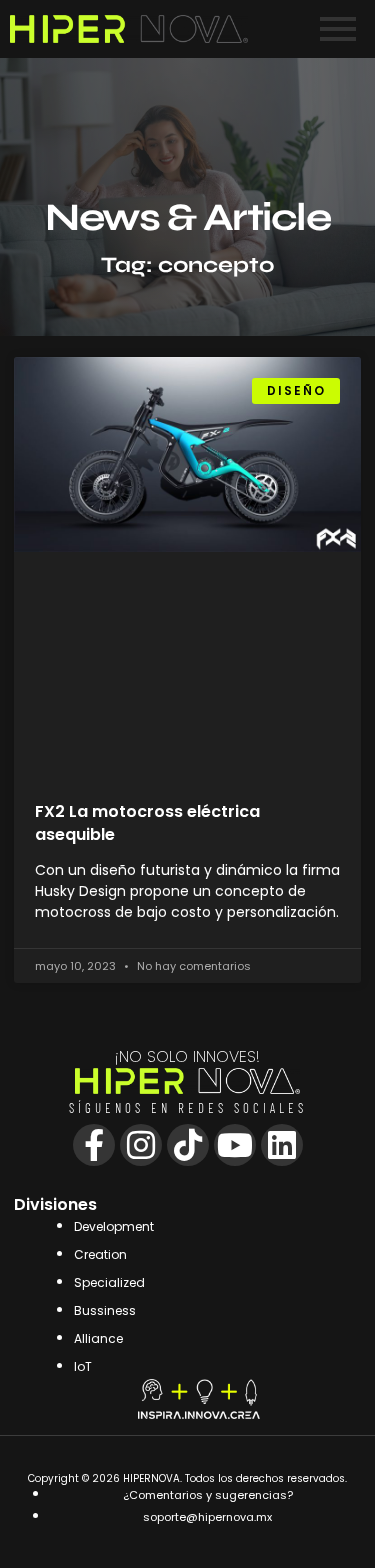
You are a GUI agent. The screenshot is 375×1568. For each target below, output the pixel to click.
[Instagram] (141, 1145)
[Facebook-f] (94, 1145)
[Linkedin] (282, 1145)
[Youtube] (235, 1145)
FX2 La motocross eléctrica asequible (147, 822)
